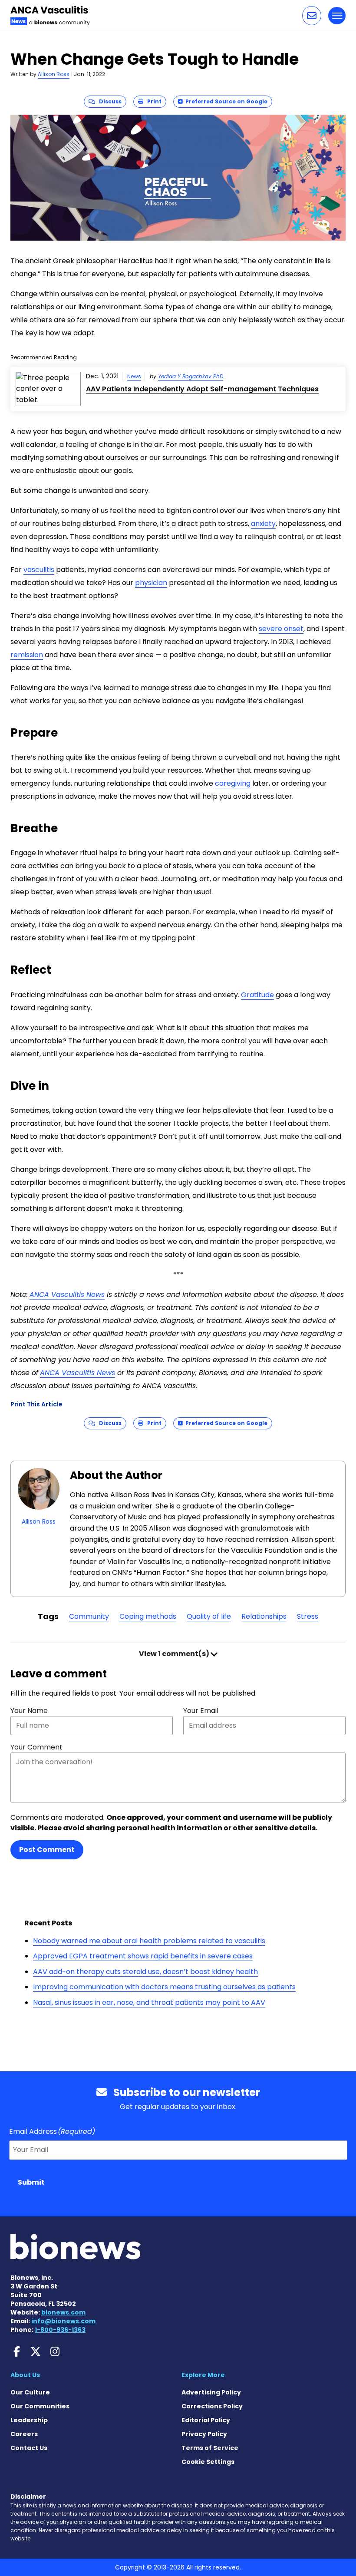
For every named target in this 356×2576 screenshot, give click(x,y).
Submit (31, 2182)
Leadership (29, 2420)
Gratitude (257, 995)
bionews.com (63, 2312)
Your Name (29, 1711)
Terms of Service (210, 2448)
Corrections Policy (212, 2406)
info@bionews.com (63, 2321)
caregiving (233, 783)
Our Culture (30, 2392)
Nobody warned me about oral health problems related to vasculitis (149, 1941)
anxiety (263, 524)
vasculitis (39, 570)
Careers (24, 2434)
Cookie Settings (208, 2462)
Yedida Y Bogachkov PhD (191, 376)
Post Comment (47, 1850)
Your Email (201, 1711)
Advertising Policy (211, 2392)
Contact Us (29, 2448)
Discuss (108, 101)
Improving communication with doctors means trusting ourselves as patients (164, 1987)
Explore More (203, 2375)
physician (151, 583)
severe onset (281, 629)
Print (152, 101)
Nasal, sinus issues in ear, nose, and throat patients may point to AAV (149, 2002)
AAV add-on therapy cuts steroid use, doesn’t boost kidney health (145, 1972)
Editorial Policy (206, 2420)
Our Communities (40, 2406)
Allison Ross (54, 74)
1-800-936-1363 (60, 2330)
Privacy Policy (204, 2434)
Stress (308, 1616)
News (134, 376)
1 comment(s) (175, 1654)
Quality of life (209, 1616)
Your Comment (36, 1747)
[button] (312, 16)
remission (27, 655)
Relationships (264, 1616)
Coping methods (148, 1616)
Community (89, 1616)
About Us (25, 2375)
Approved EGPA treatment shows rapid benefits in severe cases (143, 1956)
